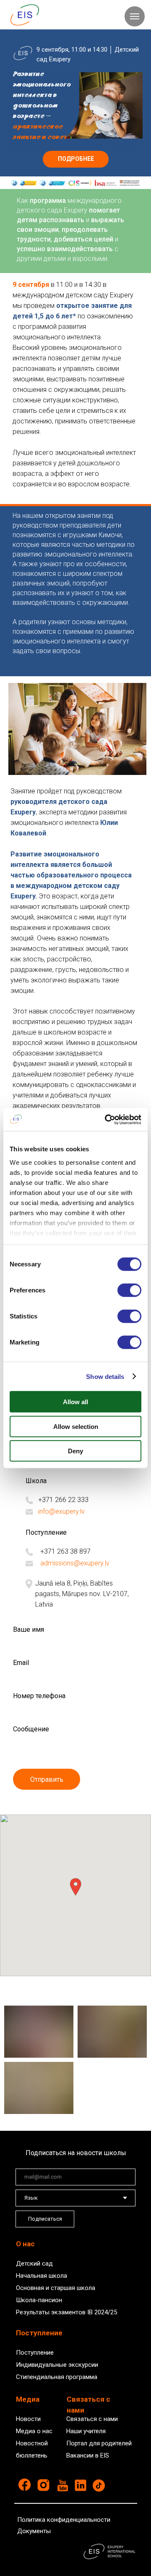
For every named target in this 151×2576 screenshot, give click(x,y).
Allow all (75, 1402)
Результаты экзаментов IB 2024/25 (66, 2312)
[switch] (129, 1290)
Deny (75, 1451)
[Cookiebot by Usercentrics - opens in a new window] (107, 1119)
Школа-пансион (39, 2300)
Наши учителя (86, 2431)
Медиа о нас (34, 2431)
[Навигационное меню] (135, 16)
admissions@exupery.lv (75, 1563)
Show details (105, 1376)
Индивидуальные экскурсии (57, 2365)
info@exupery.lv (61, 1511)
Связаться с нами (92, 2419)
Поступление (35, 2353)
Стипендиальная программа (57, 2377)
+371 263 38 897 (65, 1551)
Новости (28, 2419)
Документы (34, 2531)
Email (21, 1663)
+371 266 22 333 (63, 1500)
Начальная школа (42, 2276)
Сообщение (31, 1729)
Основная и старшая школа (56, 2288)
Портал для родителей (99, 2443)
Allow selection (76, 1426)
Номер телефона (39, 1696)
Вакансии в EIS (88, 2455)
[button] (75, 1887)
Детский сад (34, 2264)
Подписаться (45, 2219)
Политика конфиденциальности (64, 2520)
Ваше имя (29, 1629)
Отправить (47, 1779)
